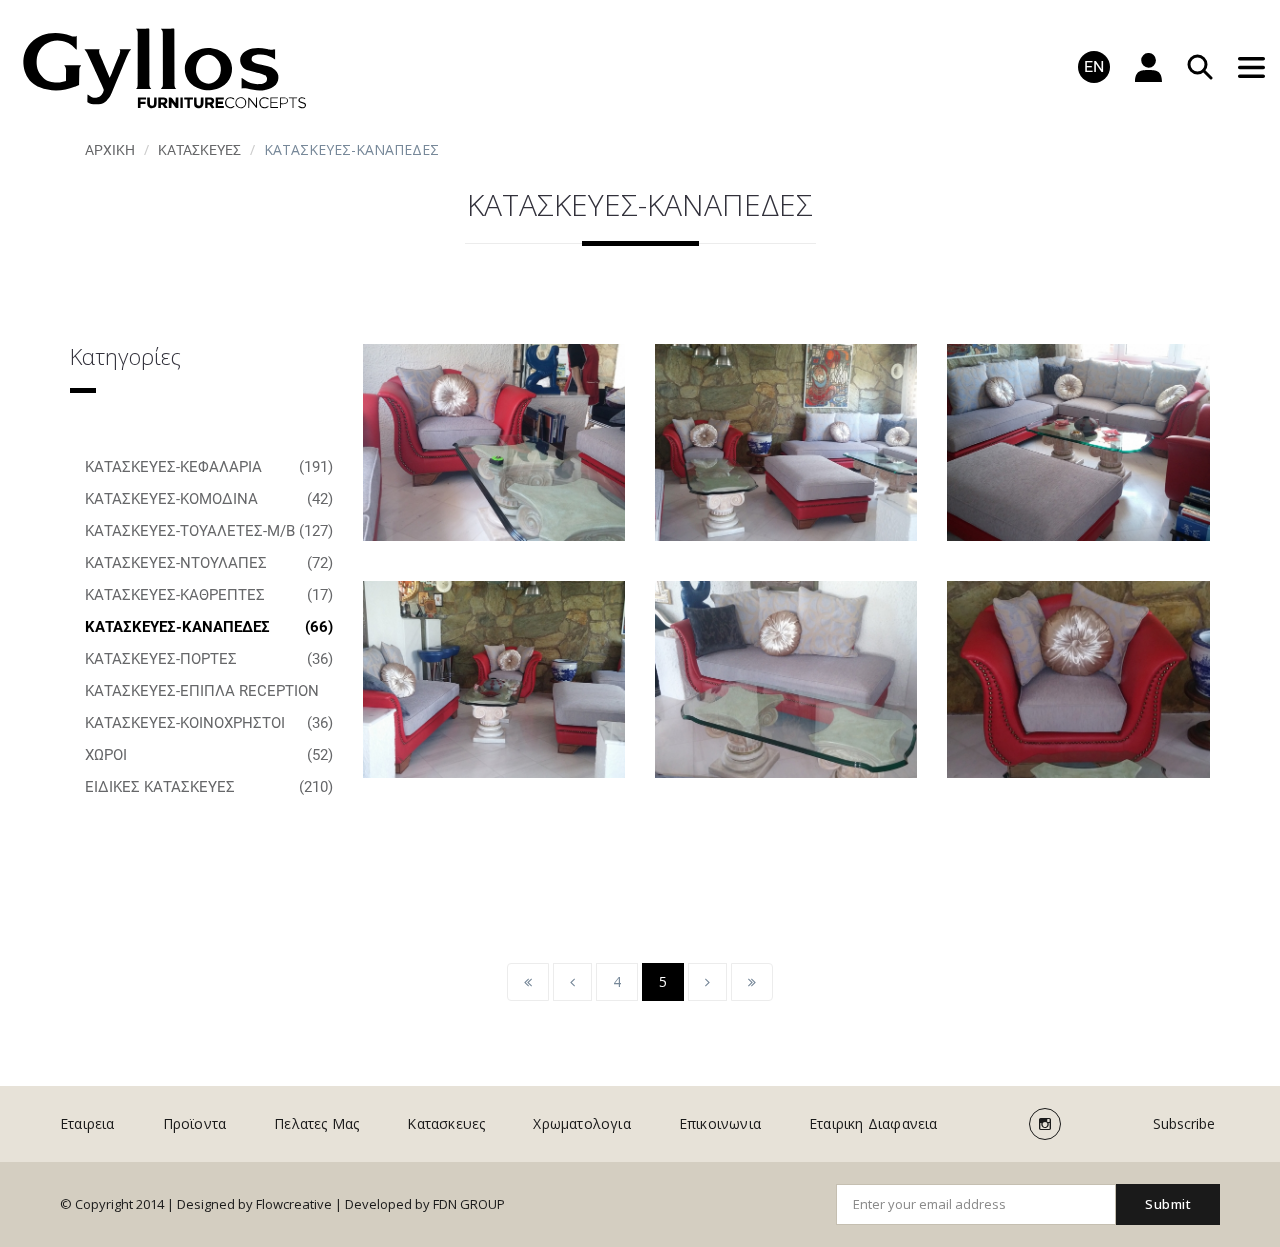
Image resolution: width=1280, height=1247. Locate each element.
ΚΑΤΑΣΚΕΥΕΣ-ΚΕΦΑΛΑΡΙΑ (209, 467)
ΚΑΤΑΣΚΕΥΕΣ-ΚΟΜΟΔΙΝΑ (209, 499)
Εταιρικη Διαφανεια (873, 1123)
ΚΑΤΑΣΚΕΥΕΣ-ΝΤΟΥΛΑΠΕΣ (209, 563)
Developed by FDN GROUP (425, 1204)
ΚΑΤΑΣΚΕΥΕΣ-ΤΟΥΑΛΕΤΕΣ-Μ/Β (209, 531)
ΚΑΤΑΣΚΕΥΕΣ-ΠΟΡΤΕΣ (209, 659)
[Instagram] (1045, 1124)
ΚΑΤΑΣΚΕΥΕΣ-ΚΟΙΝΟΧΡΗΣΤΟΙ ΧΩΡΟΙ (209, 739)
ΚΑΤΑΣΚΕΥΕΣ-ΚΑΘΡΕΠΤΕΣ (209, 595)
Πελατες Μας (316, 1123)
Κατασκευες (199, 150)
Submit (1168, 1204)
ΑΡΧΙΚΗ (110, 150)
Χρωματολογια (581, 1123)
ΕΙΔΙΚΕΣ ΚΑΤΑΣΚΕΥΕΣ (209, 787)
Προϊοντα (195, 1123)
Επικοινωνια (720, 1123)
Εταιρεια (87, 1123)
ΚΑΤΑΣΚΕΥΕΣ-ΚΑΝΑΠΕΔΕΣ (209, 627)
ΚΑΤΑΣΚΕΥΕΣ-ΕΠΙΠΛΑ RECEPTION (209, 694)
